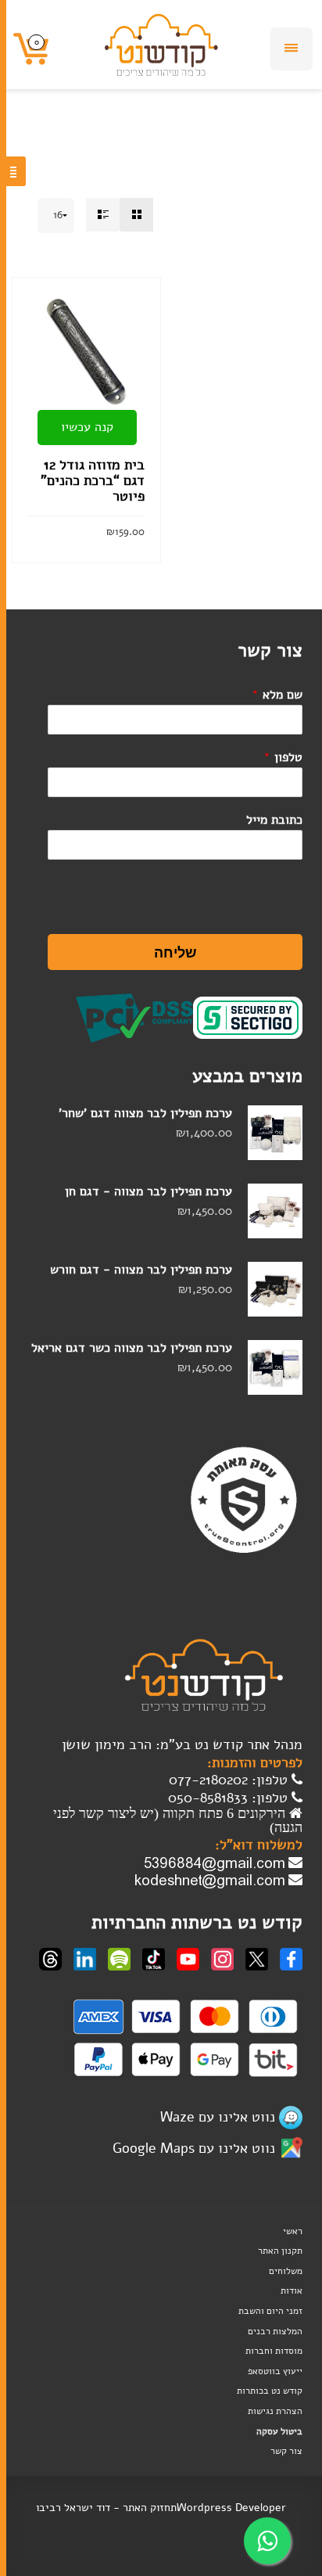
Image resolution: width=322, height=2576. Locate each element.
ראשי (293, 2231)
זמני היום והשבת (270, 2311)
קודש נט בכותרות (270, 2391)
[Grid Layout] (136, 215)
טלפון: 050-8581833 (230, 1798)
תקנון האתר (280, 2251)
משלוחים (286, 2271)
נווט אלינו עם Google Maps (194, 2147)
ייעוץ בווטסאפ (275, 2371)
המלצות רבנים (275, 2331)
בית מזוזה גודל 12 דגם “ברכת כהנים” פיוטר (93, 480)
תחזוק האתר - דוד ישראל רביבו (106, 2508)
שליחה (175, 952)
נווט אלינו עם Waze (218, 2116)
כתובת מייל (274, 820)
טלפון (283, 757)
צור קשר (286, 2451)
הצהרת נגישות (275, 2411)
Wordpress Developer (231, 2508)
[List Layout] (103, 215)
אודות (292, 2290)
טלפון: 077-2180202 (230, 1780)
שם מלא (277, 695)
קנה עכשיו (87, 427)
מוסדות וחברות (274, 2351)
